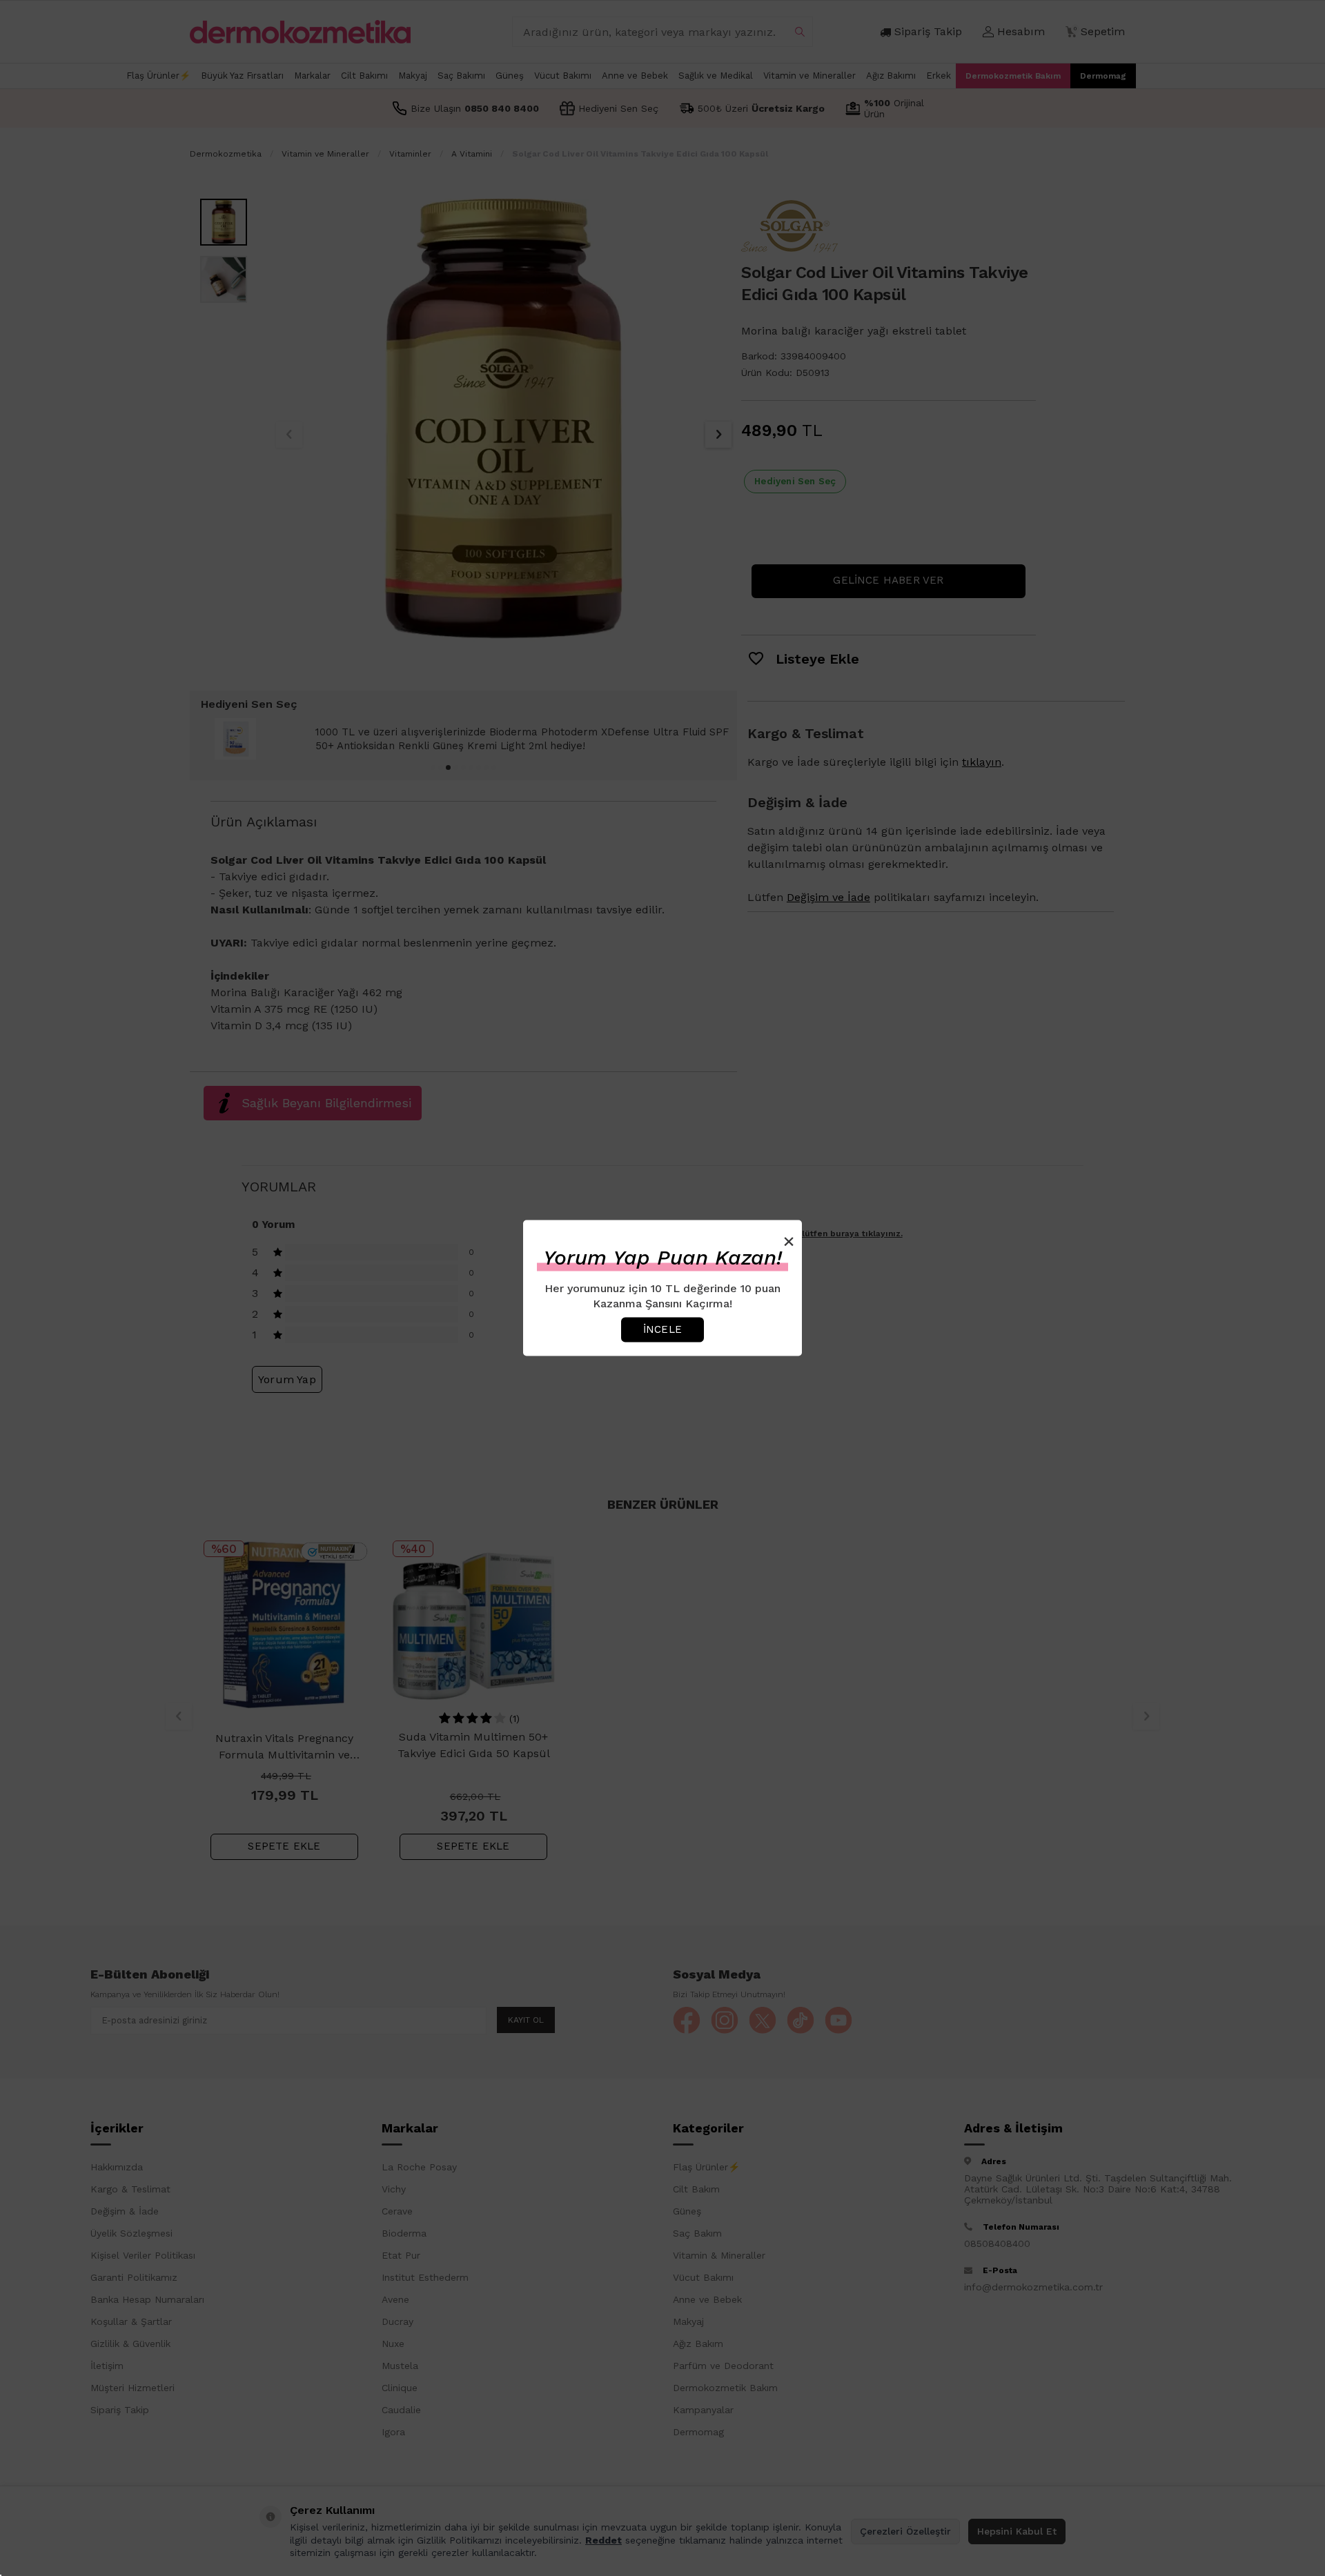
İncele (662, 1329)
